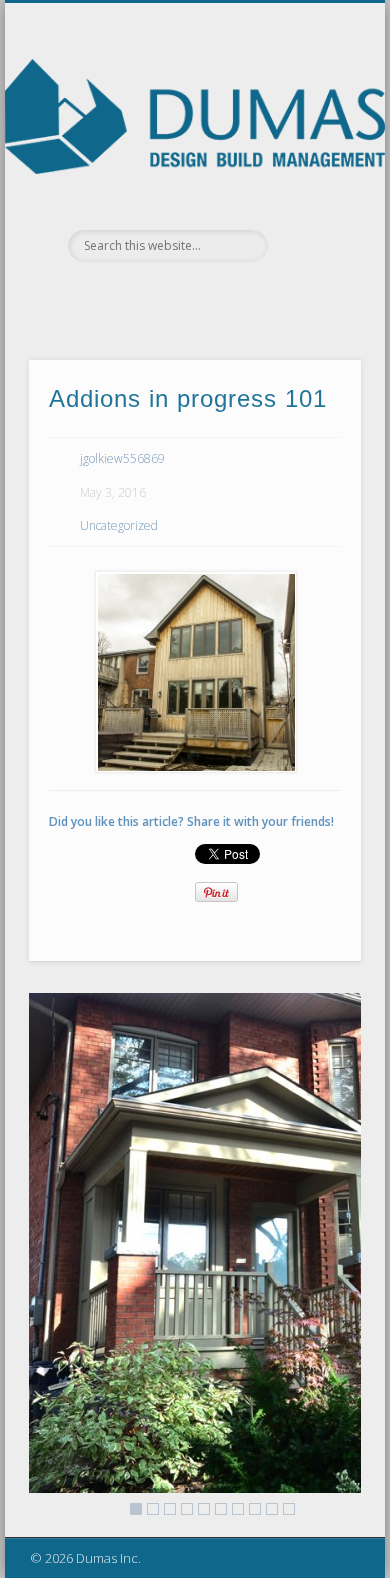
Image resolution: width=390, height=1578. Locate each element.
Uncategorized (119, 525)
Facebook (131, 296)
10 (289, 1509)
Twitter (172, 296)
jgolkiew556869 (122, 458)
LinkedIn (254, 296)
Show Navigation (312, 179)
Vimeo (213, 296)
